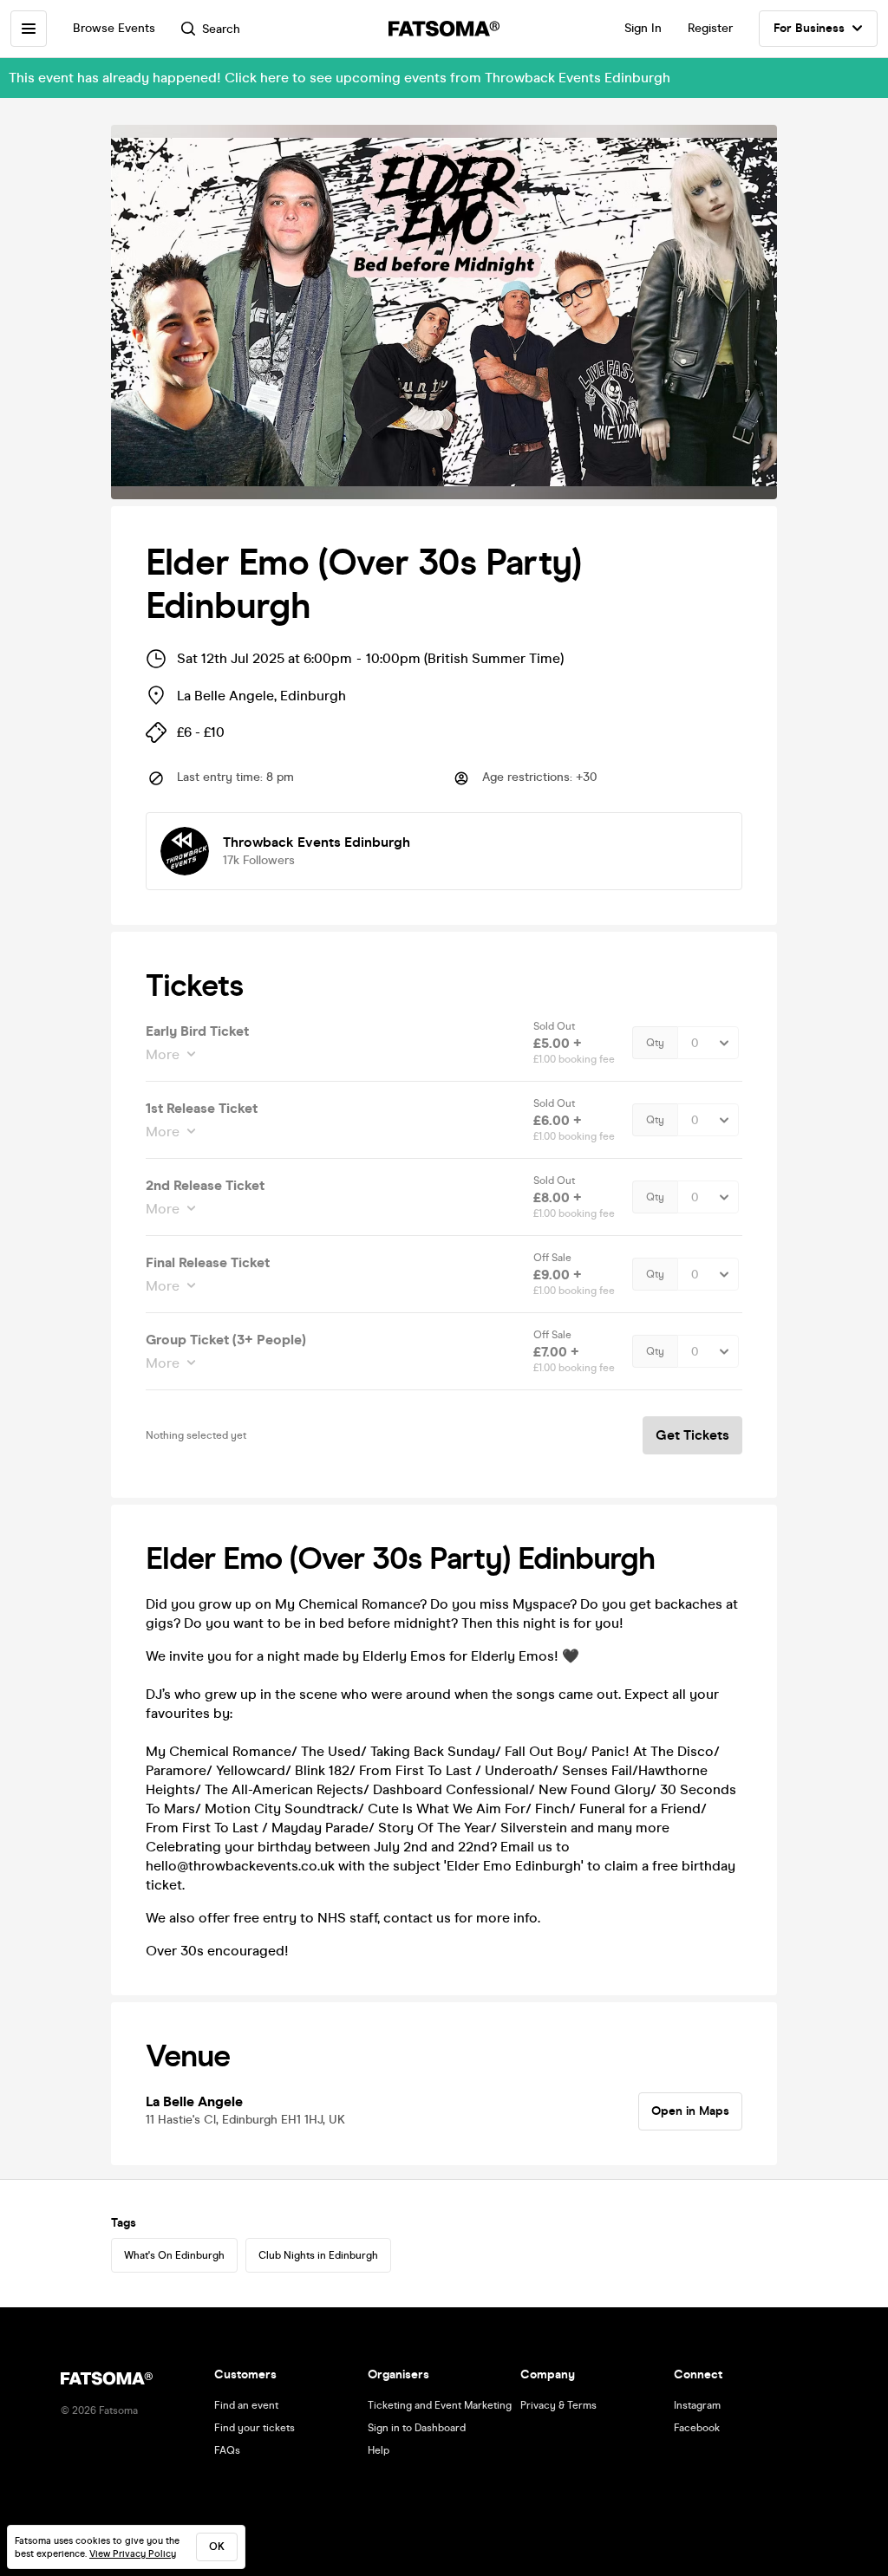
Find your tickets (255, 2428)
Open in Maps (690, 2111)
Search (221, 29)
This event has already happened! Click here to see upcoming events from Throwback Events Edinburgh (340, 78)
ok (217, 2547)
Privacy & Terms (558, 2405)
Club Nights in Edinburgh (318, 2255)
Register (710, 28)
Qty (655, 1043)
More (163, 1054)
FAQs (227, 2450)
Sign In (643, 28)
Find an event (246, 2405)
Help (379, 2450)
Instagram (697, 2405)
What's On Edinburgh (174, 2255)
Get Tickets (692, 1435)
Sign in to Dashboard (417, 2428)
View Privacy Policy (133, 2554)
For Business (809, 28)
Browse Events (114, 28)
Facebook (697, 2428)
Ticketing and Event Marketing (440, 2405)
